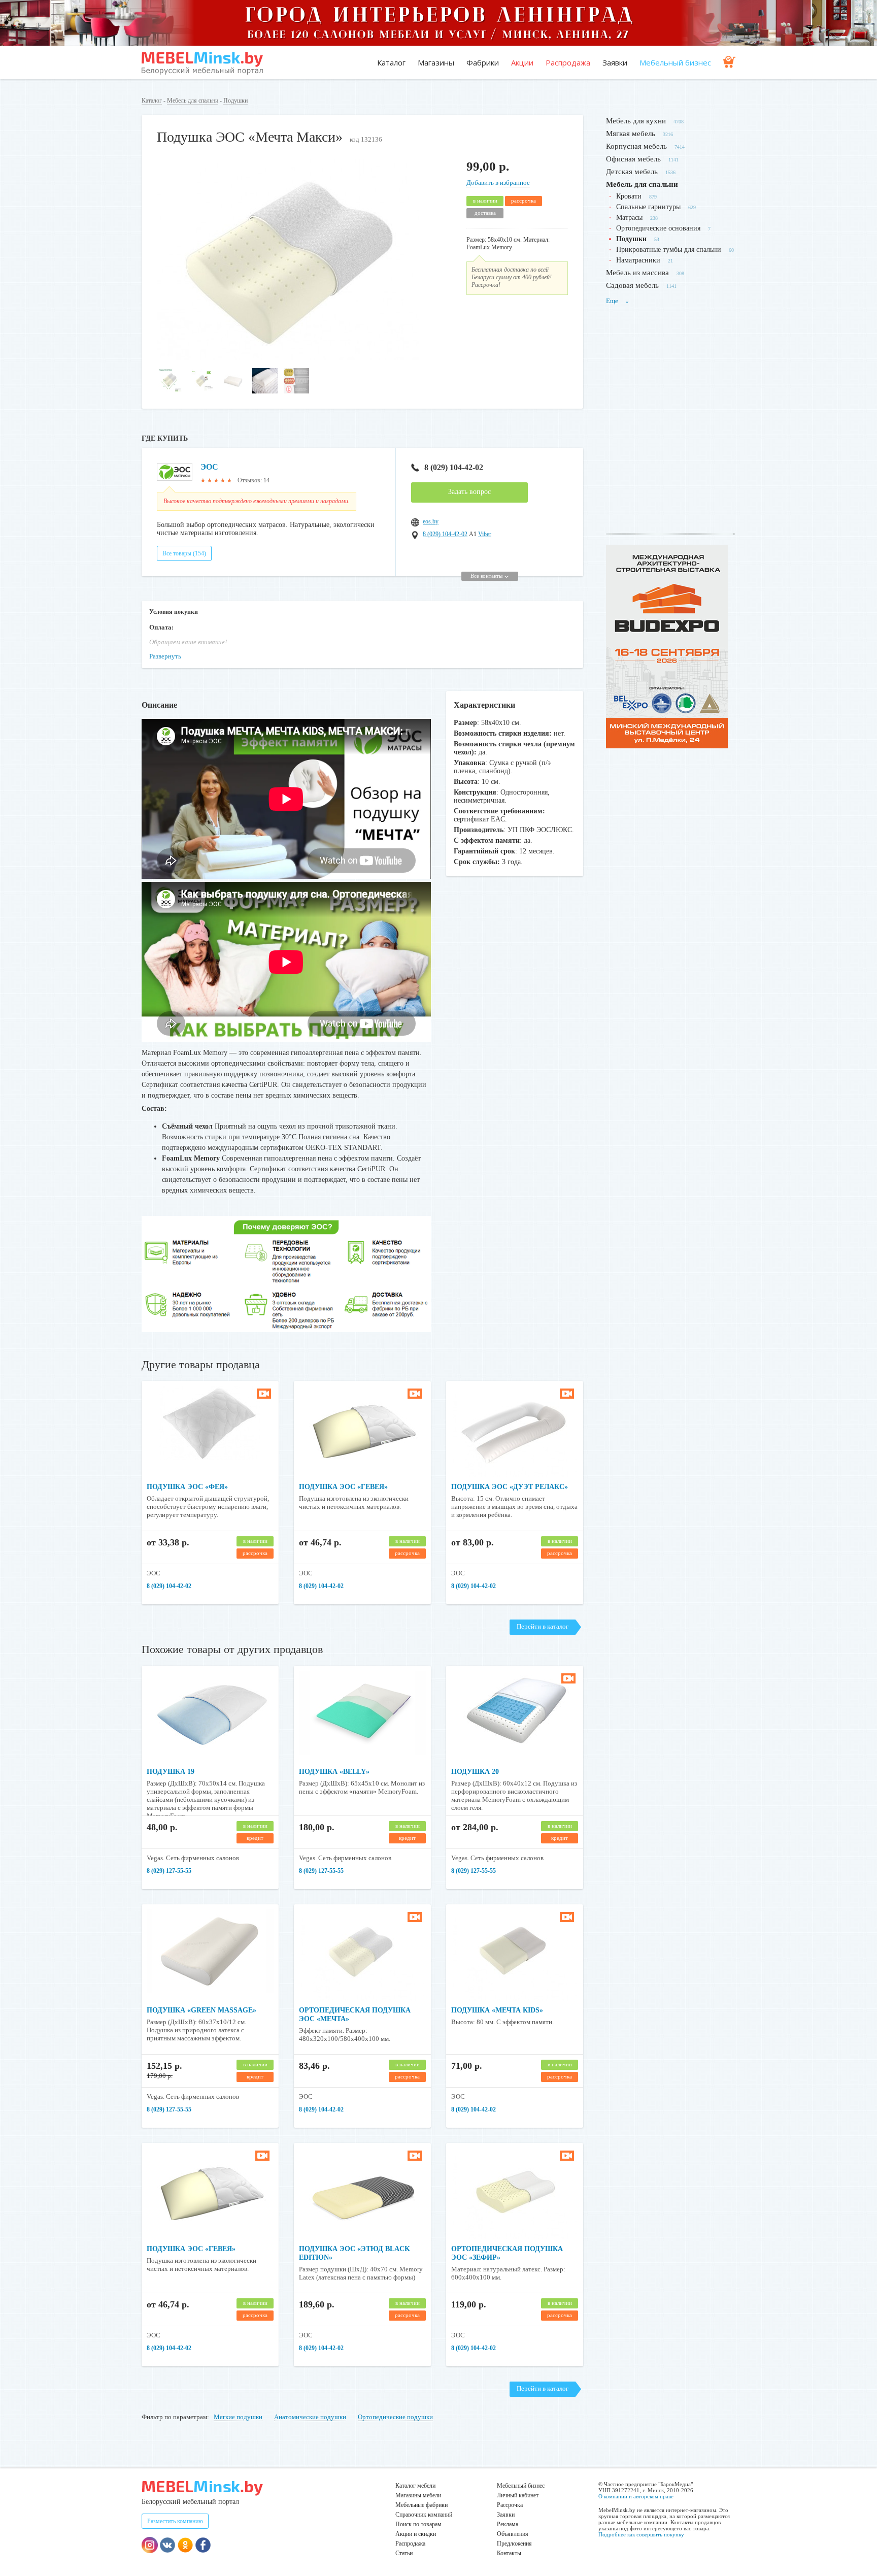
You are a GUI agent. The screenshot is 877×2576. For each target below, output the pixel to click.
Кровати (629, 196)
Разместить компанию (175, 2521)
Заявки (615, 62)
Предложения (514, 2544)
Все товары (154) (184, 553)
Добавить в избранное (498, 183)
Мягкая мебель (631, 134)
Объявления (513, 2534)
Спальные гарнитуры (648, 207)
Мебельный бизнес (675, 62)
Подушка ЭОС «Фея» (187, 1487)
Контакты (509, 2553)
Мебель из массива (637, 273)
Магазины (436, 62)
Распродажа (568, 62)
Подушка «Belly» (334, 1772)
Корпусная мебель (636, 146)
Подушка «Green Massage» (201, 2010)
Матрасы (629, 218)
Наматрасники (638, 260)
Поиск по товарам (418, 2524)
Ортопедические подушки (395, 2417)
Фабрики (483, 62)
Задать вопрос (469, 492)
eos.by (431, 521)
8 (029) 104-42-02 (454, 467)
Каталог (391, 62)
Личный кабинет (518, 2495)
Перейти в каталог (543, 1626)
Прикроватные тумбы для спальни (669, 250)
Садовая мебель (632, 285)
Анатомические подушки (310, 2417)
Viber (485, 534)
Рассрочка (510, 2505)
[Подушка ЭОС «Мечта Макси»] (288, 358)
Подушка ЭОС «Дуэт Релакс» (510, 1487)
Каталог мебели (415, 2486)
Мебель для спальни (193, 101)
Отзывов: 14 (254, 480)
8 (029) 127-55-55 (169, 1871)
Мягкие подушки (238, 2417)
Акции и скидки (416, 2534)
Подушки (235, 101)
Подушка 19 (171, 1772)
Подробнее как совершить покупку (641, 2534)
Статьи (404, 2553)
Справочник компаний (424, 2515)
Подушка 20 (475, 1772)
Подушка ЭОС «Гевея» (343, 1487)
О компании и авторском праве (636, 2496)
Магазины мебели (418, 2495)
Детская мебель (632, 172)
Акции (522, 62)
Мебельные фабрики (421, 2505)
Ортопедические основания (658, 228)
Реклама (508, 2524)
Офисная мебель (633, 159)
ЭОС (209, 467)
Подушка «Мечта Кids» (497, 2010)
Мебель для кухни (636, 121)
